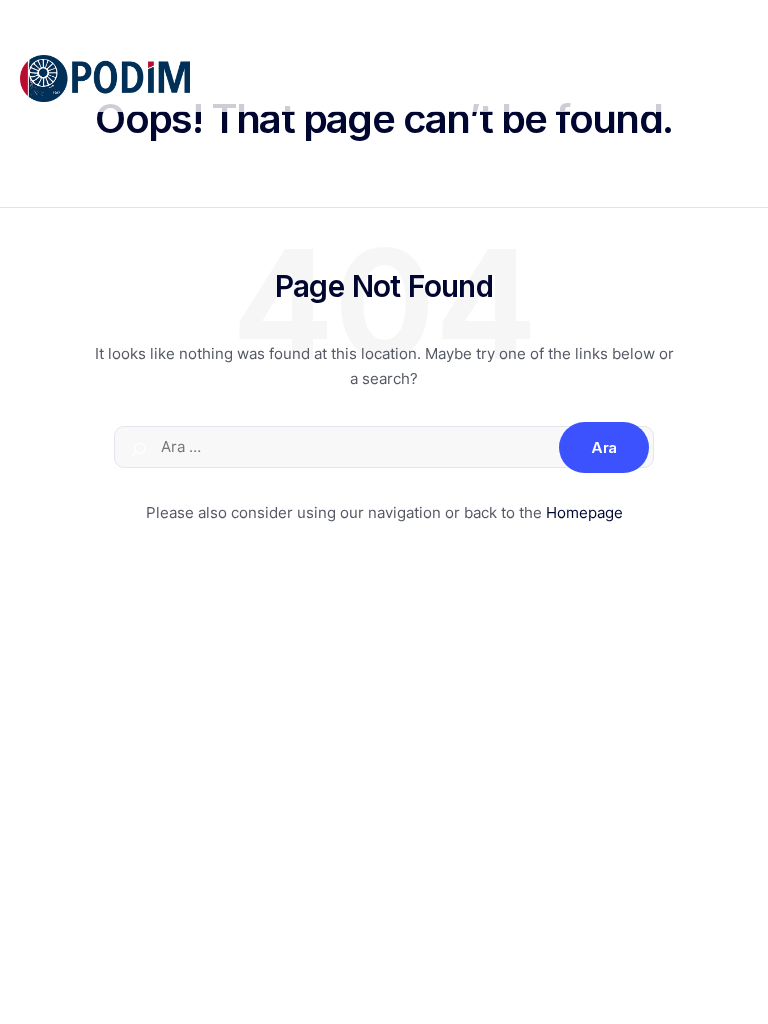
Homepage (584, 512)
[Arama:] (384, 447)
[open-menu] (737, 79)
